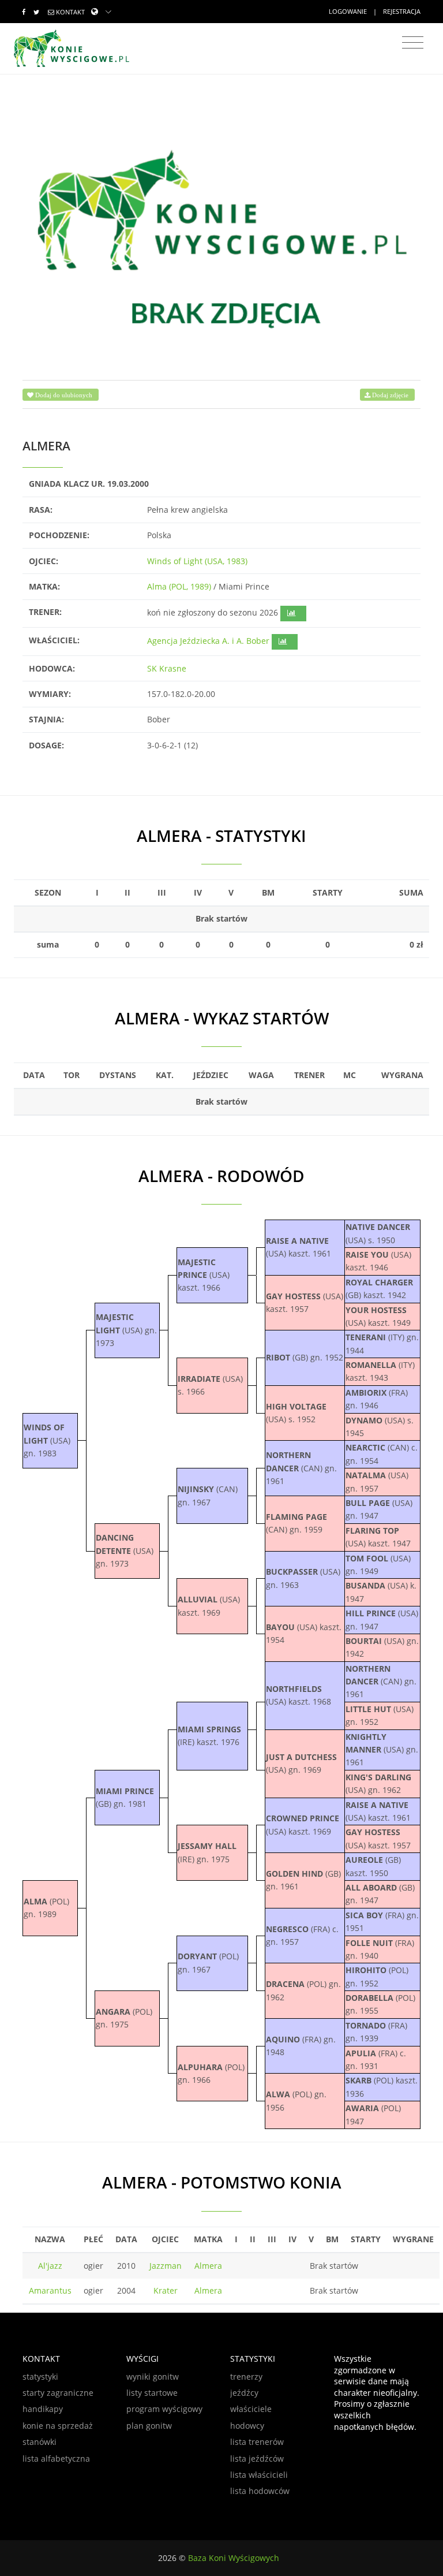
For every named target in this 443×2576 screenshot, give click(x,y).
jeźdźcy (244, 2393)
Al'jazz (50, 2266)
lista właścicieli (259, 2475)
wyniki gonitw (153, 2376)
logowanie (348, 11)
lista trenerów (257, 2442)
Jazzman (166, 2266)
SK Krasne (167, 668)
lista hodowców (260, 2491)
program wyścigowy (164, 2409)
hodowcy (247, 2426)
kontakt (70, 12)
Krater (166, 2290)
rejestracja (402, 11)
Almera (208, 2266)
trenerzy (246, 2376)
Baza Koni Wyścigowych (234, 2558)
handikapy (43, 2409)
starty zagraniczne (58, 2393)
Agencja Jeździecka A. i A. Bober (208, 641)
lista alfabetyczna (56, 2458)
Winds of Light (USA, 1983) (197, 561)
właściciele (251, 2409)
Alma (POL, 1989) (179, 586)
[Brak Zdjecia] (221, 236)
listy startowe (152, 2393)
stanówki (40, 2442)
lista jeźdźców (257, 2458)
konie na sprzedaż (58, 2426)
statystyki (40, 2376)
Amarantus (50, 2290)
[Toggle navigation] (413, 43)
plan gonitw (149, 2426)
